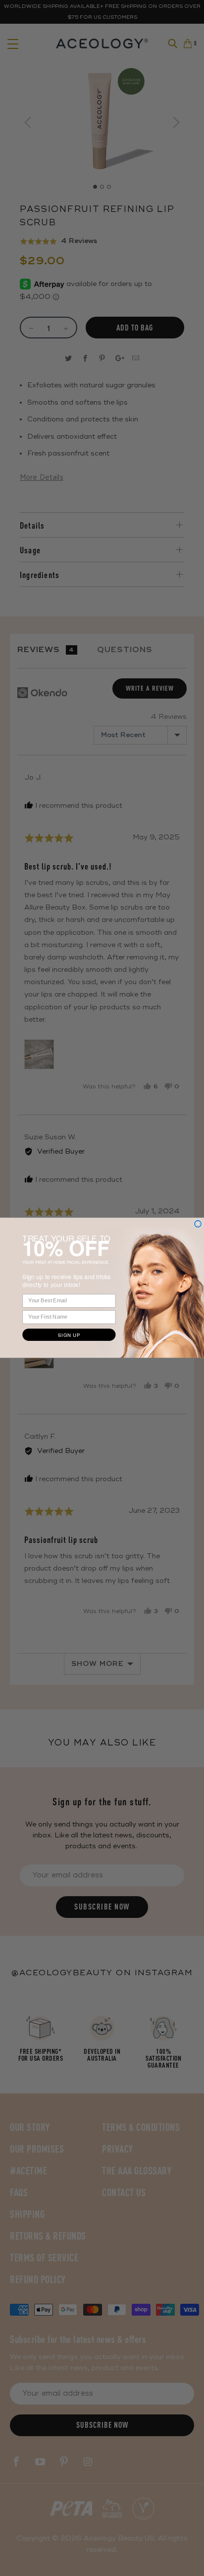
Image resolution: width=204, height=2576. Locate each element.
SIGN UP (69, 1335)
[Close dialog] (198, 1224)
